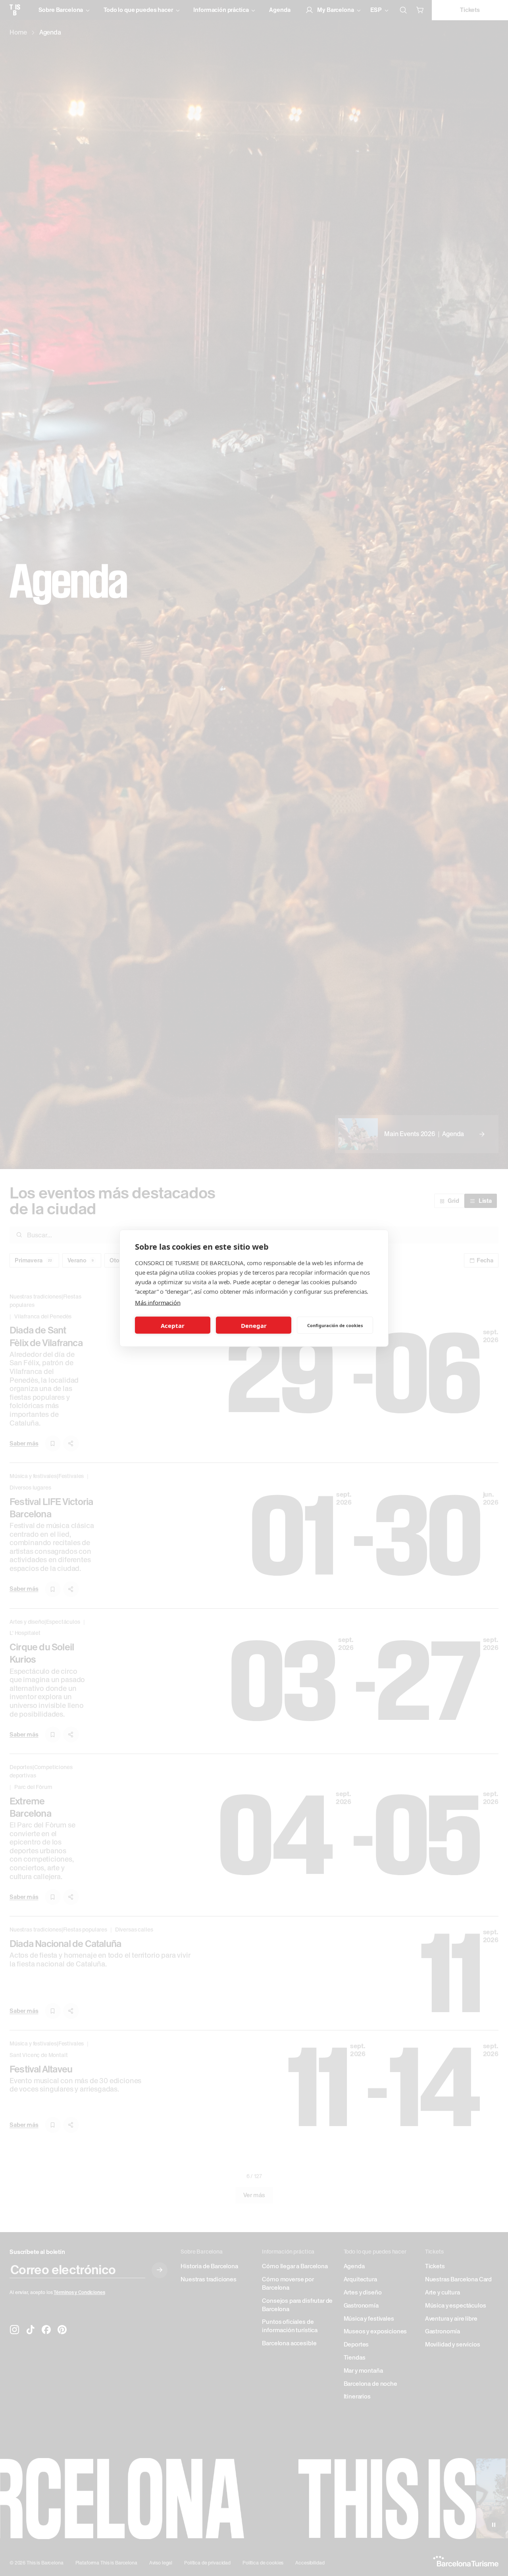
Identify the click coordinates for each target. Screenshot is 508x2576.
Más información (158, 1302)
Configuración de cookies (335, 1325)
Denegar (254, 1325)
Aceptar (173, 1325)
